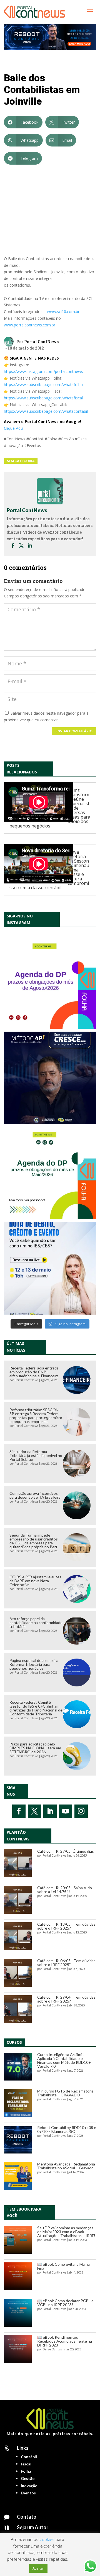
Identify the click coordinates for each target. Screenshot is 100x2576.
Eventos (28, 2493)
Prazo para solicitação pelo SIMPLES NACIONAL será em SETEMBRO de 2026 (35, 1748)
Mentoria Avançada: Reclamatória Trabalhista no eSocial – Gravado (66, 2166)
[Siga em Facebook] (19, 1811)
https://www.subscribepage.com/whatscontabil (46, 411)
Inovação (29, 2486)
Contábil (29, 2457)
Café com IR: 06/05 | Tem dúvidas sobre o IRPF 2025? (66, 1963)
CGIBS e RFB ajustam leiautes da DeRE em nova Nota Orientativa (35, 1581)
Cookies (47, 2539)
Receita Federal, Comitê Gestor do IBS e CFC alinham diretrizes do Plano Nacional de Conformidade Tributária (36, 1708)
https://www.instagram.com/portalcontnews (43, 371)
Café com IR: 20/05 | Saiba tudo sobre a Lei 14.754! (65, 1890)
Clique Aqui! (14, 428)
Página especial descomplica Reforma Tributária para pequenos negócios (34, 1664)
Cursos (14, 2042)
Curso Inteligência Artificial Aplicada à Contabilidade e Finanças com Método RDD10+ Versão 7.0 (64, 2060)
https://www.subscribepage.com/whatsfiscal (43, 398)
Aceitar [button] (38, 2568)
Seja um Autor (33, 2527)
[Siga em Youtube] (66, 1811)
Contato (27, 2517)
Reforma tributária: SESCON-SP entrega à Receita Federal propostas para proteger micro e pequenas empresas (36, 1416)
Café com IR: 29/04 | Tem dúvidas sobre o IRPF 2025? (66, 1999)
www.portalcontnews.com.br (30, 325)
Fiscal (26, 2464)
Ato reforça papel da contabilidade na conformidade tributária (36, 1622)
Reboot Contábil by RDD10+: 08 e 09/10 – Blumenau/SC (67, 2129)
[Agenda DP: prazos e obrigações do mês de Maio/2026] (50, 1173)
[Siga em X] (34, 1811)
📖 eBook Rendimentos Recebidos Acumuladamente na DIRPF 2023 (65, 2341)
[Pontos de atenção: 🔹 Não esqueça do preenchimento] (50, 983)
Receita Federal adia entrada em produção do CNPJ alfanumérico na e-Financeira (34, 1372)
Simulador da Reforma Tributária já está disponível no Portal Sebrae (36, 1455)
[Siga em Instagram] (81, 1811)
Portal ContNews (41, 342)
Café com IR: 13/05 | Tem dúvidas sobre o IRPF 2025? (66, 1926)
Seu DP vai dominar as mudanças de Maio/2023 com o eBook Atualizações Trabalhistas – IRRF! (66, 2232)
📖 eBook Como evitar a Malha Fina (63, 2266)
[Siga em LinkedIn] (50, 1811)
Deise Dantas (52, 2349)
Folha (26, 2471)
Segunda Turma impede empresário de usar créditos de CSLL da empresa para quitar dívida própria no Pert (34, 1541)
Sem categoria (21, 461)
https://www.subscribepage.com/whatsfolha (43, 384)
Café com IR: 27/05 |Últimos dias (66, 1851)
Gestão (28, 2478)
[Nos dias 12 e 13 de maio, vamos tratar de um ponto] (50, 1268)
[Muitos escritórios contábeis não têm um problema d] (50, 1078)
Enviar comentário (74, 731)
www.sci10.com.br (63, 312)
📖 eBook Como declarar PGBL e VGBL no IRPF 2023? (65, 2303)
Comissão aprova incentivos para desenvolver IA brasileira (35, 1495)
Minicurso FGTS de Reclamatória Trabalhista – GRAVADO (65, 2093)
